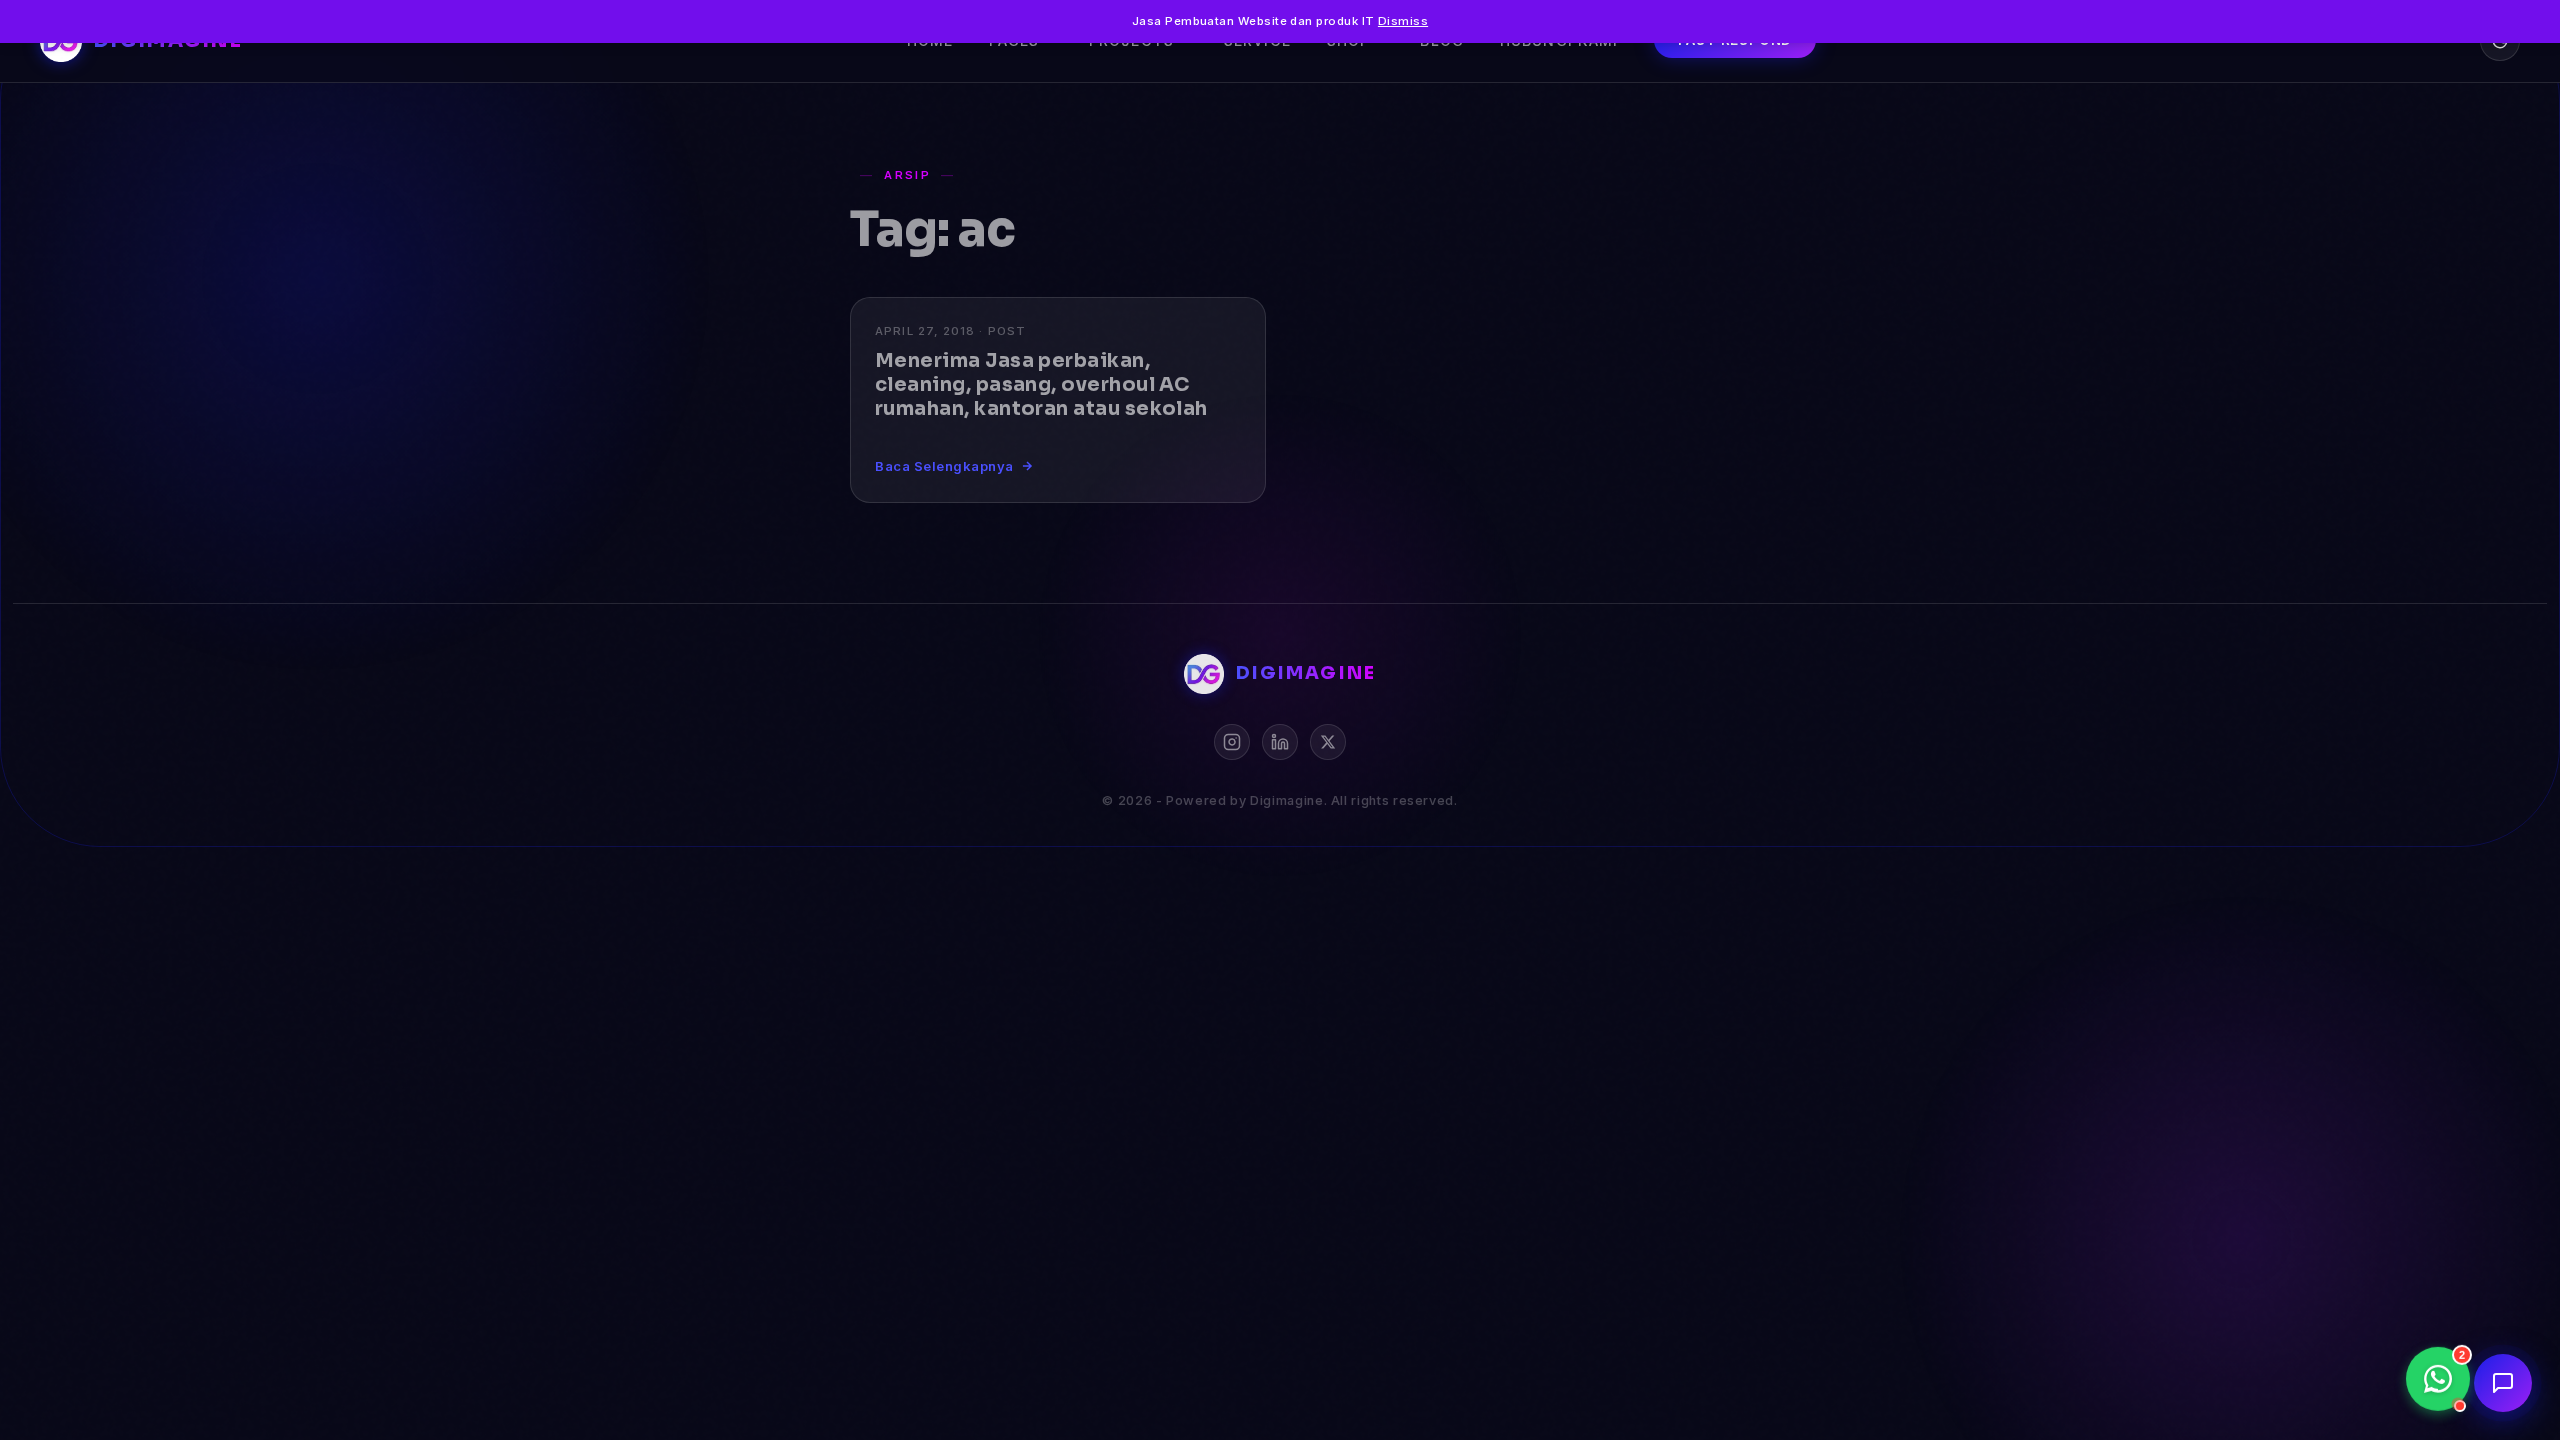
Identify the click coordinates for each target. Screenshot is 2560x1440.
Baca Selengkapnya (944, 466)
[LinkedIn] (1280, 742)
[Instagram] (1232, 742)
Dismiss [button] (1403, 21)
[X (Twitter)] (1328, 742)
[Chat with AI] (2503, 1383)
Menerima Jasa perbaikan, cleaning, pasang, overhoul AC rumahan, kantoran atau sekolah (1041, 384)
